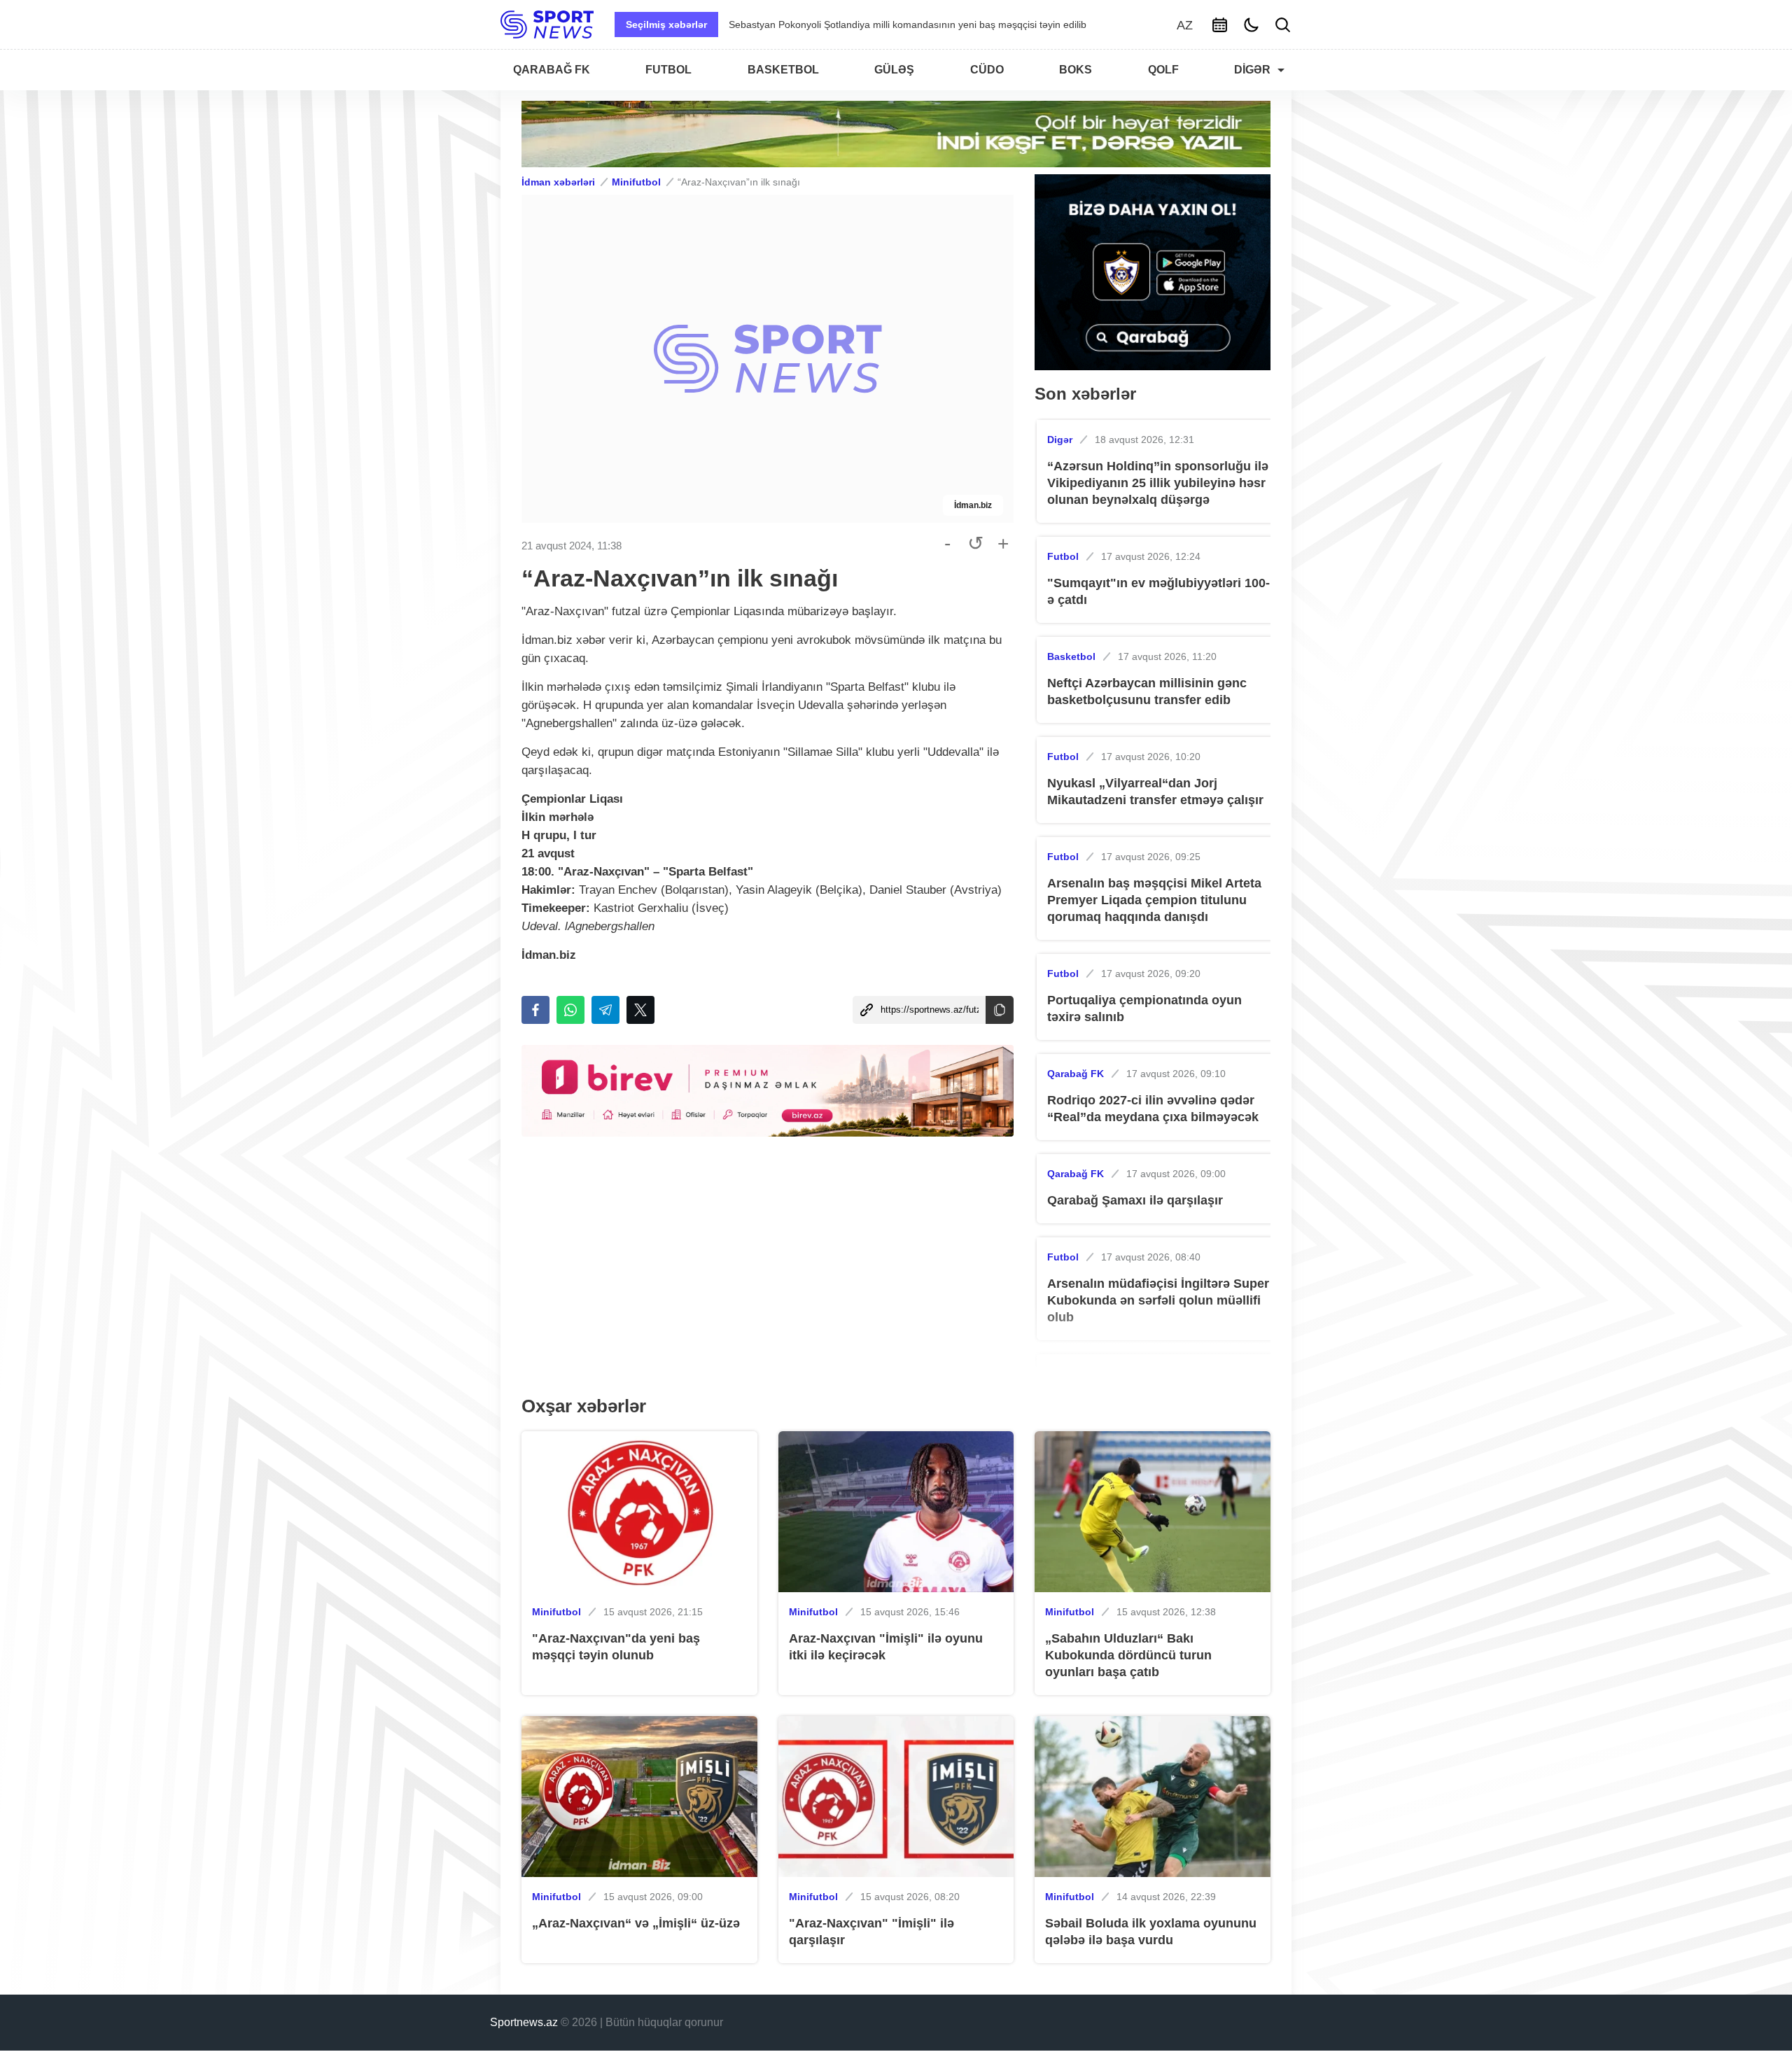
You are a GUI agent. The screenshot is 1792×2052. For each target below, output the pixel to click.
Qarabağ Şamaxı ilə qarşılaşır (1135, 1200)
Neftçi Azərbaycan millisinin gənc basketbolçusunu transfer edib (1147, 691)
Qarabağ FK (1076, 1074)
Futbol (1063, 556)
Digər (1060, 440)
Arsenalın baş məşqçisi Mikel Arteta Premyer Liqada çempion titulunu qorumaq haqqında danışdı (1154, 900)
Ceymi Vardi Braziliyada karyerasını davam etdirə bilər (848, 24)
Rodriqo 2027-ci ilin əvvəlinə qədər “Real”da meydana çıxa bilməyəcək (1153, 1109)
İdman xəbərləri (558, 182)
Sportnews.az (524, 2022)
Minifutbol (636, 182)
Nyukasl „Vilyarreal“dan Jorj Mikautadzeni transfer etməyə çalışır (1155, 792)
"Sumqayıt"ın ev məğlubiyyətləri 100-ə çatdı (1158, 591)
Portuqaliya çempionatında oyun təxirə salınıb (1144, 1009)
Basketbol (1071, 656)
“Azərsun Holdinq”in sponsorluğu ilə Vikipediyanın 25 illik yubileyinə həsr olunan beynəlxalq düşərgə (1158, 483)
